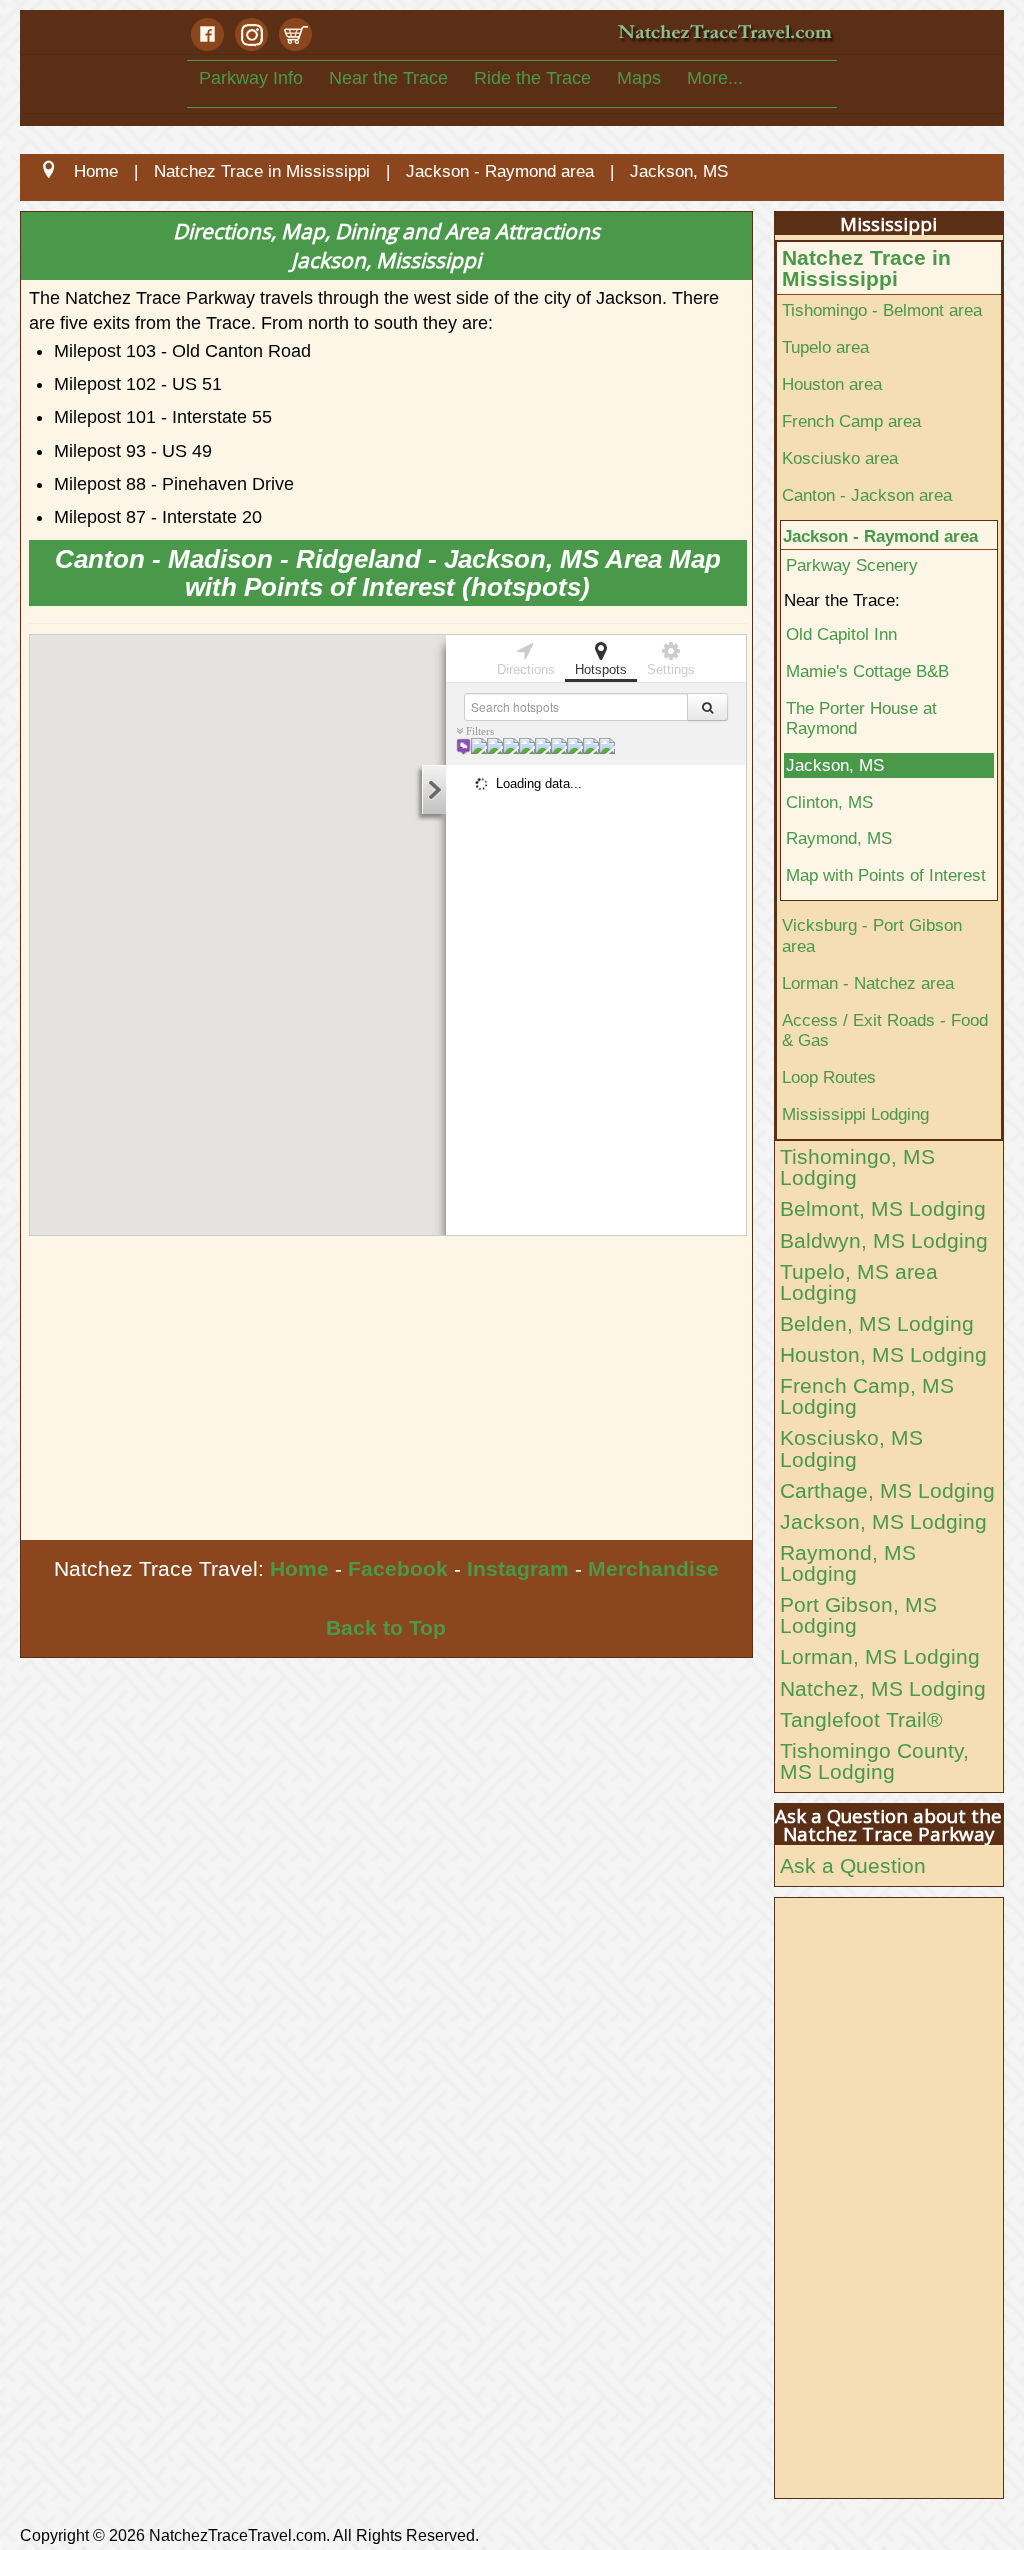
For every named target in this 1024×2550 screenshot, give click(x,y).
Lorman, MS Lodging (880, 1656)
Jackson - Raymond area (880, 536)
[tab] (526, 657)
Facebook (398, 1568)
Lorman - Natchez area (868, 983)
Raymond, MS (839, 838)
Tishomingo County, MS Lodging (874, 1761)
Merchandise (653, 1568)
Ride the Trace (532, 78)
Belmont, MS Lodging (883, 1208)
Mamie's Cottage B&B (867, 671)
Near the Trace (388, 78)
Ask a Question (853, 1865)
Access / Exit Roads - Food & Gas (885, 1030)
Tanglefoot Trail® (861, 1719)
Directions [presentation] (526, 669)
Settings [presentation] (671, 669)
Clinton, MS (829, 802)
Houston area (832, 384)
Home (299, 1568)
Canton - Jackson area (867, 495)
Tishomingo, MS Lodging (857, 1167)
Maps (639, 78)
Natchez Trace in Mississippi (866, 268)
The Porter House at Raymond (861, 718)
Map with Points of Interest (886, 875)
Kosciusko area (840, 458)
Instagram (518, 1568)
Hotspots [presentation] (601, 669)
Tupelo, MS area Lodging (859, 1282)
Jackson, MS (835, 765)
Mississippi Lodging (855, 1114)
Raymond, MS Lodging (848, 1563)
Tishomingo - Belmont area (882, 310)
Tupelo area (825, 347)
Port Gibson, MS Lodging (858, 1615)
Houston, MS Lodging (883, 1354)
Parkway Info (251, 78)
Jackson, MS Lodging (883, 1521)
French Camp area (851, 421)
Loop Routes (829, 1077)
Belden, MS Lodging (877, 1323)
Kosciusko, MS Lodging (851, 1448)
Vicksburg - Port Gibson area (872, 935)
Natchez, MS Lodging (883, 1688)
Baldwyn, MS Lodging (884, 1240)
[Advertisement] (386, 1390)
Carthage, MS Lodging (887, 1490)
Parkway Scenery (852, 565)
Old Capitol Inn (841, 634)
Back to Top (386, 1627)
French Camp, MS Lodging (867, 1396)
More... (715, 78)
